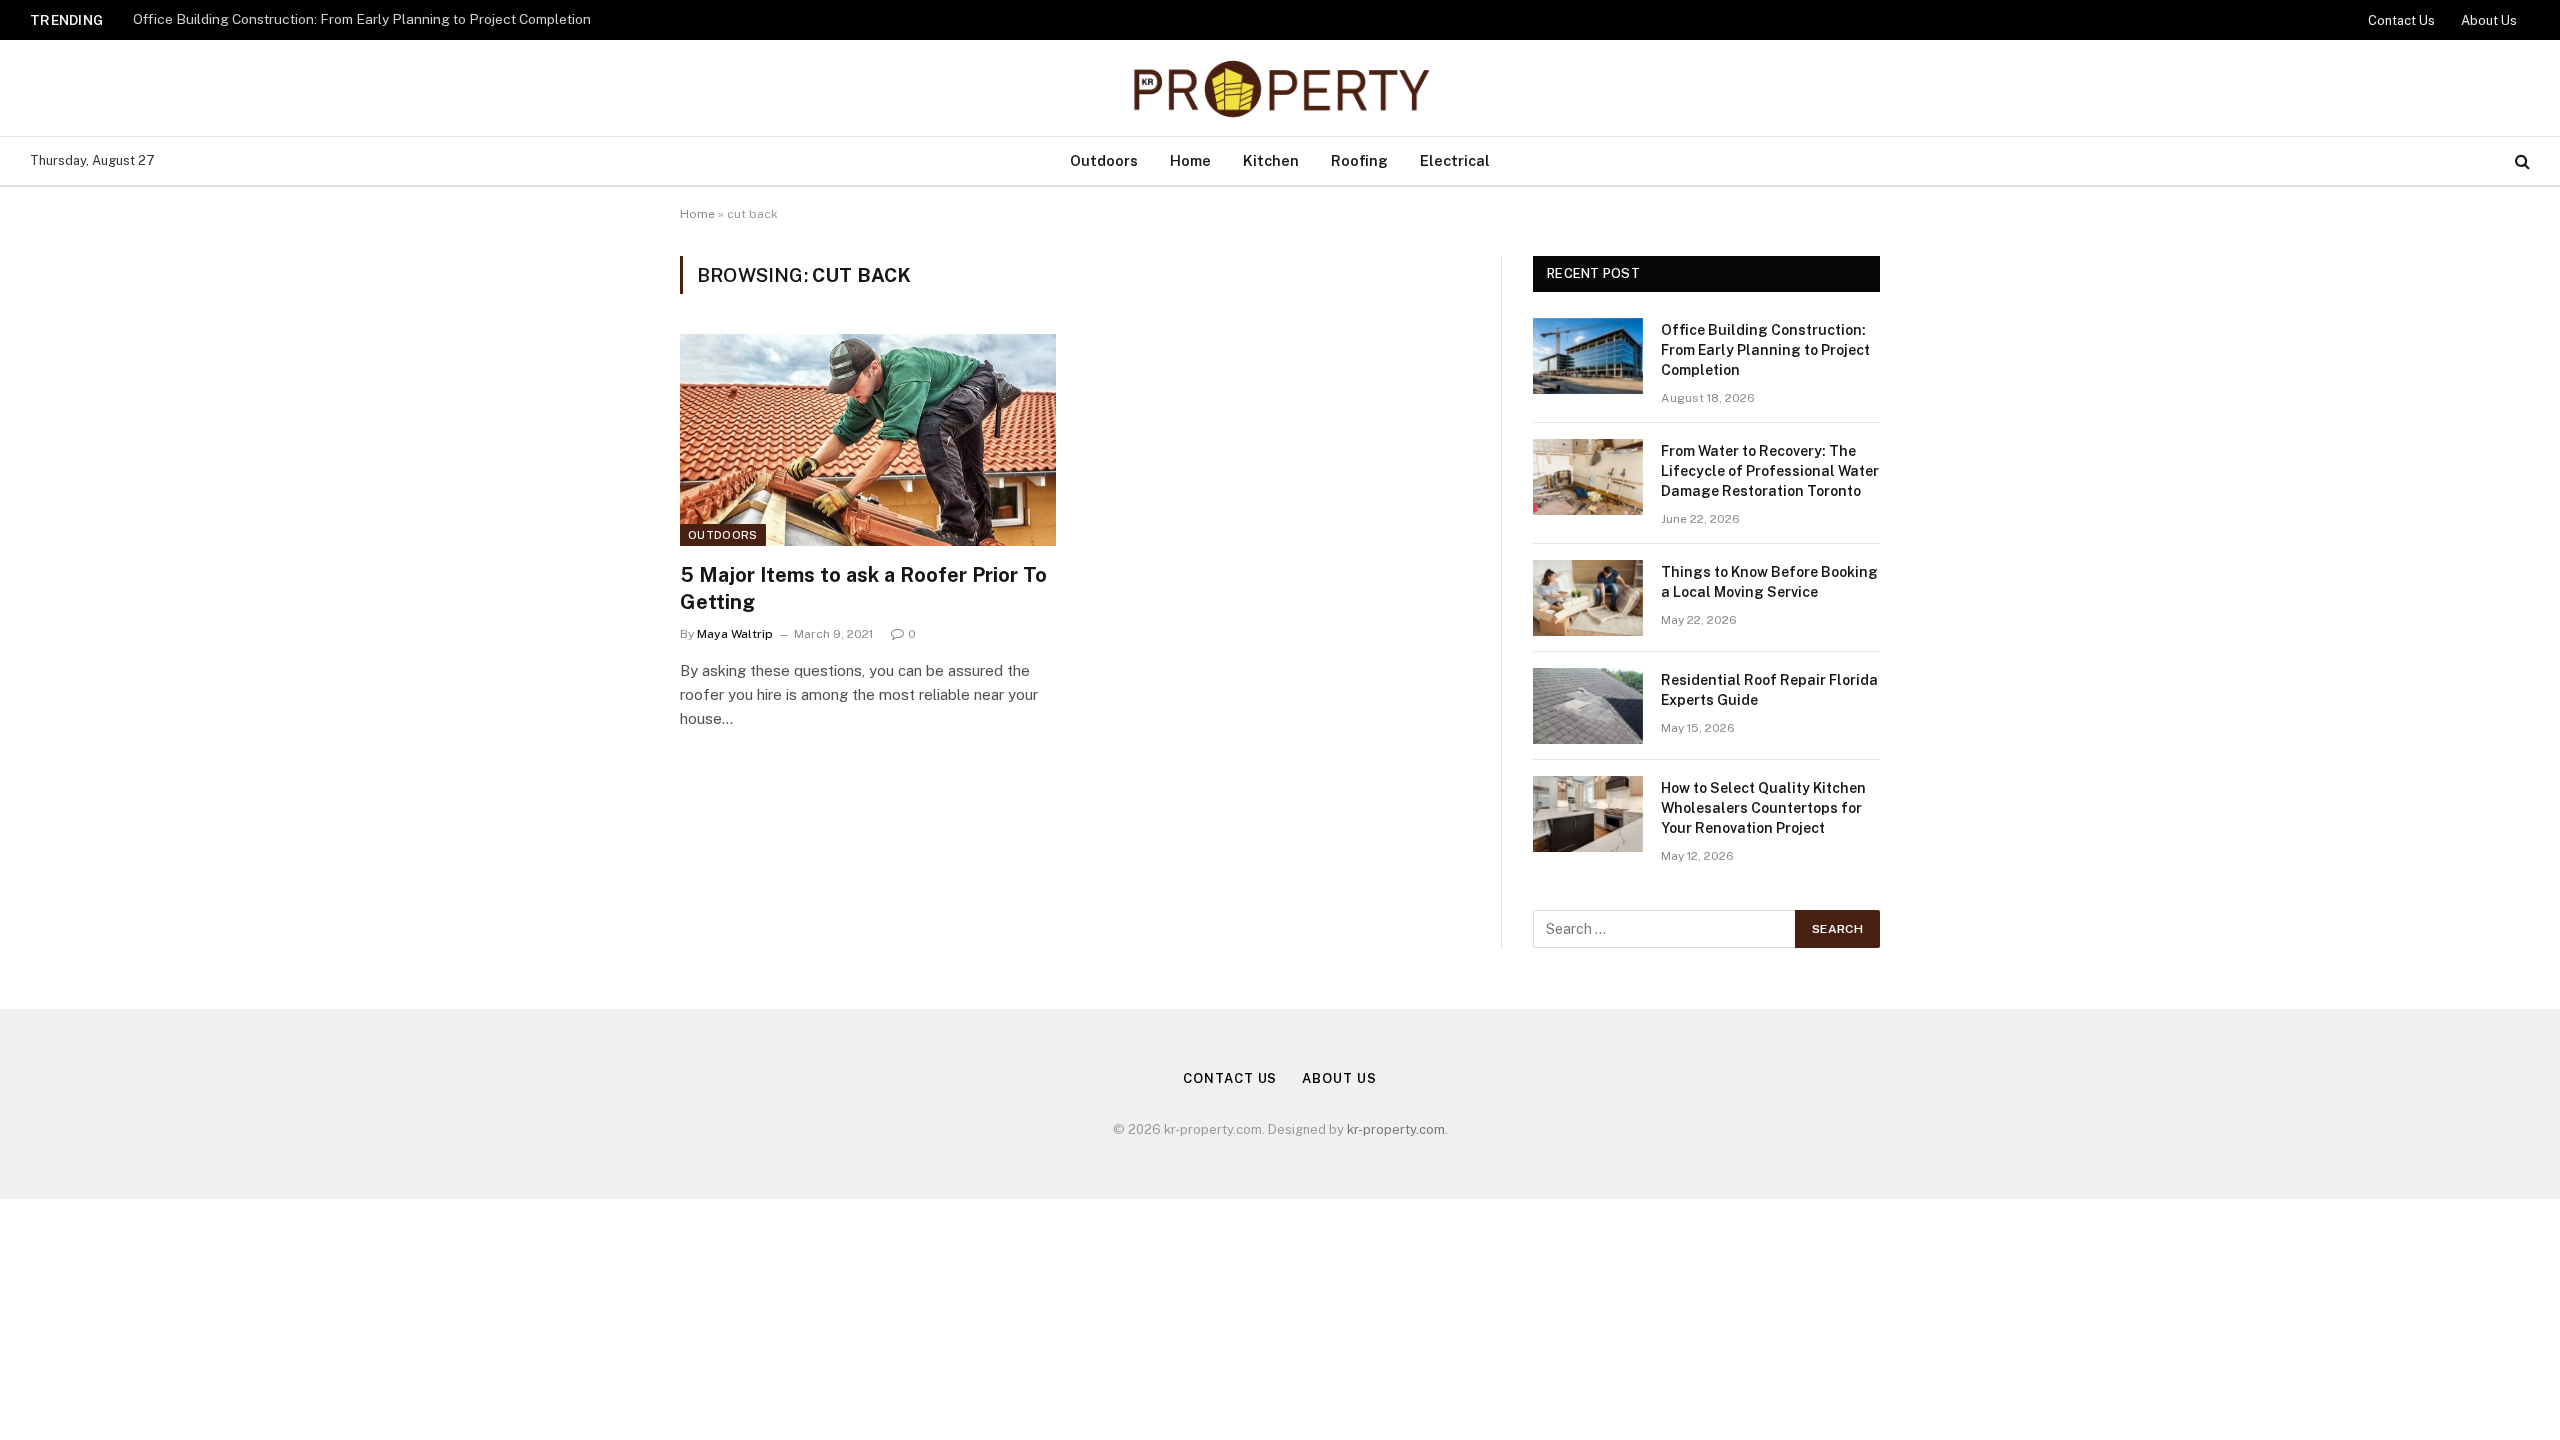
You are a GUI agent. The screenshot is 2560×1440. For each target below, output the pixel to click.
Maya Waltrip (735, 634)
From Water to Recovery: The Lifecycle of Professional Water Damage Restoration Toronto (1770, 471)
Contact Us (2401, 20)
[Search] (2520, 161)
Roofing (1359, 160)
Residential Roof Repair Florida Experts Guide (1769, 690)
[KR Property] (1280, 88)
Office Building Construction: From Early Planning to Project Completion (362, 19)
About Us (2489, 20)
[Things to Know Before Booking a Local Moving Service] (1588, 598)
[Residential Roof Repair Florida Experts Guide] (1588, 706)
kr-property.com (1396, 1129)
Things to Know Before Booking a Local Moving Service (1769, 582)
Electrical (1455, 160)
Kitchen (1271, 160)
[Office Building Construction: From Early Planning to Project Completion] (1588, 356)
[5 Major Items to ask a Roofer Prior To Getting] (868, 440)
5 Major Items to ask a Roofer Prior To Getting (863, 588)
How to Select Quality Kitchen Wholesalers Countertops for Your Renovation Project (1763, 808)
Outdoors (1104, 160)
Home (1190, 160)
